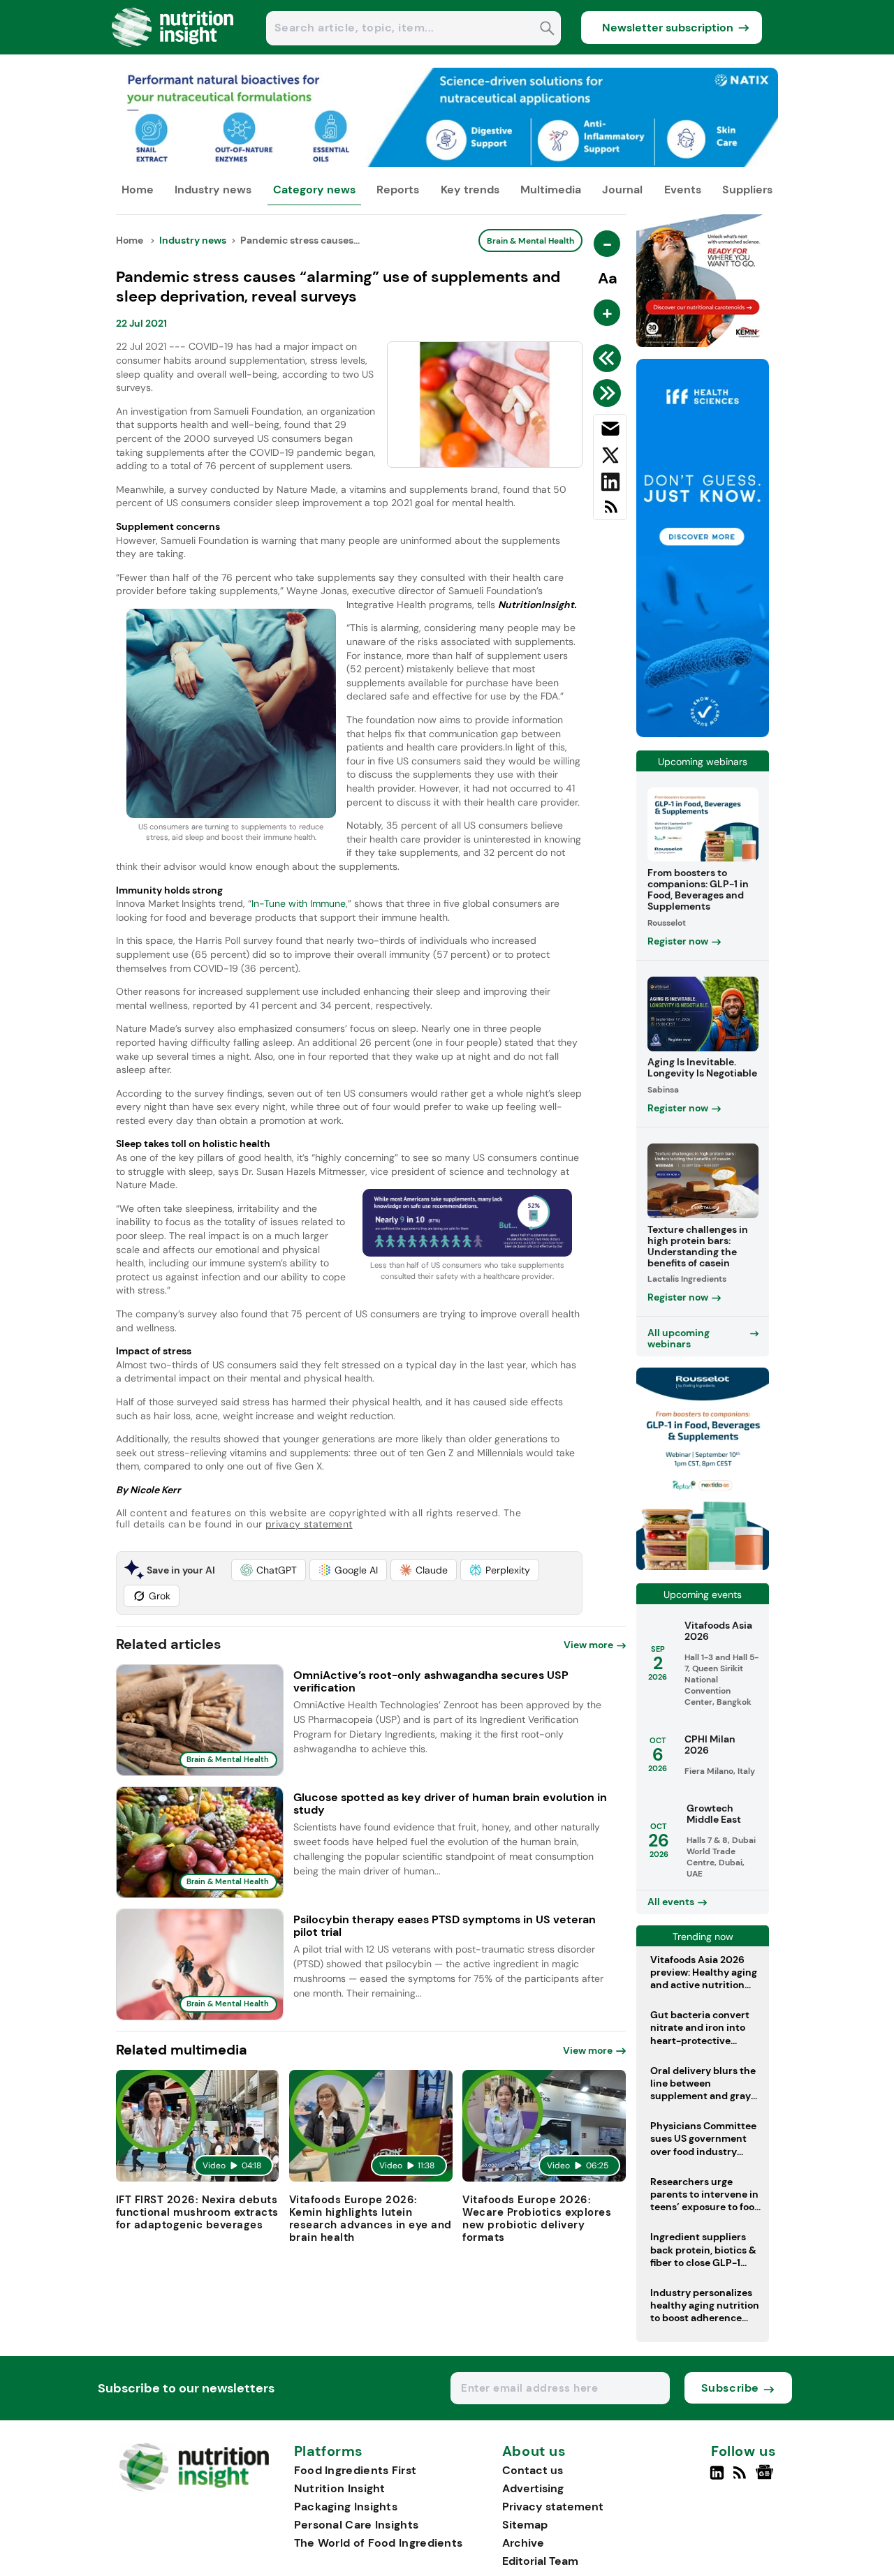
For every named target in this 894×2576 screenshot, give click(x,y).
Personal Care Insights (357, 2525)
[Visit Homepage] (173, 51)
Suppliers (747, 190)
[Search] (547, 30)
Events (683, 190)
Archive (523, 2543)
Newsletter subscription (668, 28)
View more (588, 1645)
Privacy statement (553, 2507)
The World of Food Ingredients (379, 2543)
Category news (314, 190)
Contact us (533, 2470)
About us (534, 2452)
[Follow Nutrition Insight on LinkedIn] (717, 2478)
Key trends (470, 190)
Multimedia (551, 190)
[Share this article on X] (610, 458)
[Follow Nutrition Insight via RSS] (741, 2478)
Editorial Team (540, 2561)
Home (138, 190)
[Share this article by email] (610, 431)
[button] (269, 1570)
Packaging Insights (346, 2507)
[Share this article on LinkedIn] (610, 484)
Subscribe (730, 2388)
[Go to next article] (609, 393)
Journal (622, 190)
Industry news (213, 190)
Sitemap (525, 2525)
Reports (398, 190)
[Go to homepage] (194, 2488)
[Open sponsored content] (447, 163)
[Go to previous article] (609, 358)
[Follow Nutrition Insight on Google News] (767, 2478)
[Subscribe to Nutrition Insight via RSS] (610, 512)
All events (671, 1902)
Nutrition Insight (340, 2488)
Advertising (533, 2488)
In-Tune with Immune (299, 903)
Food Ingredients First (356, 2470)
